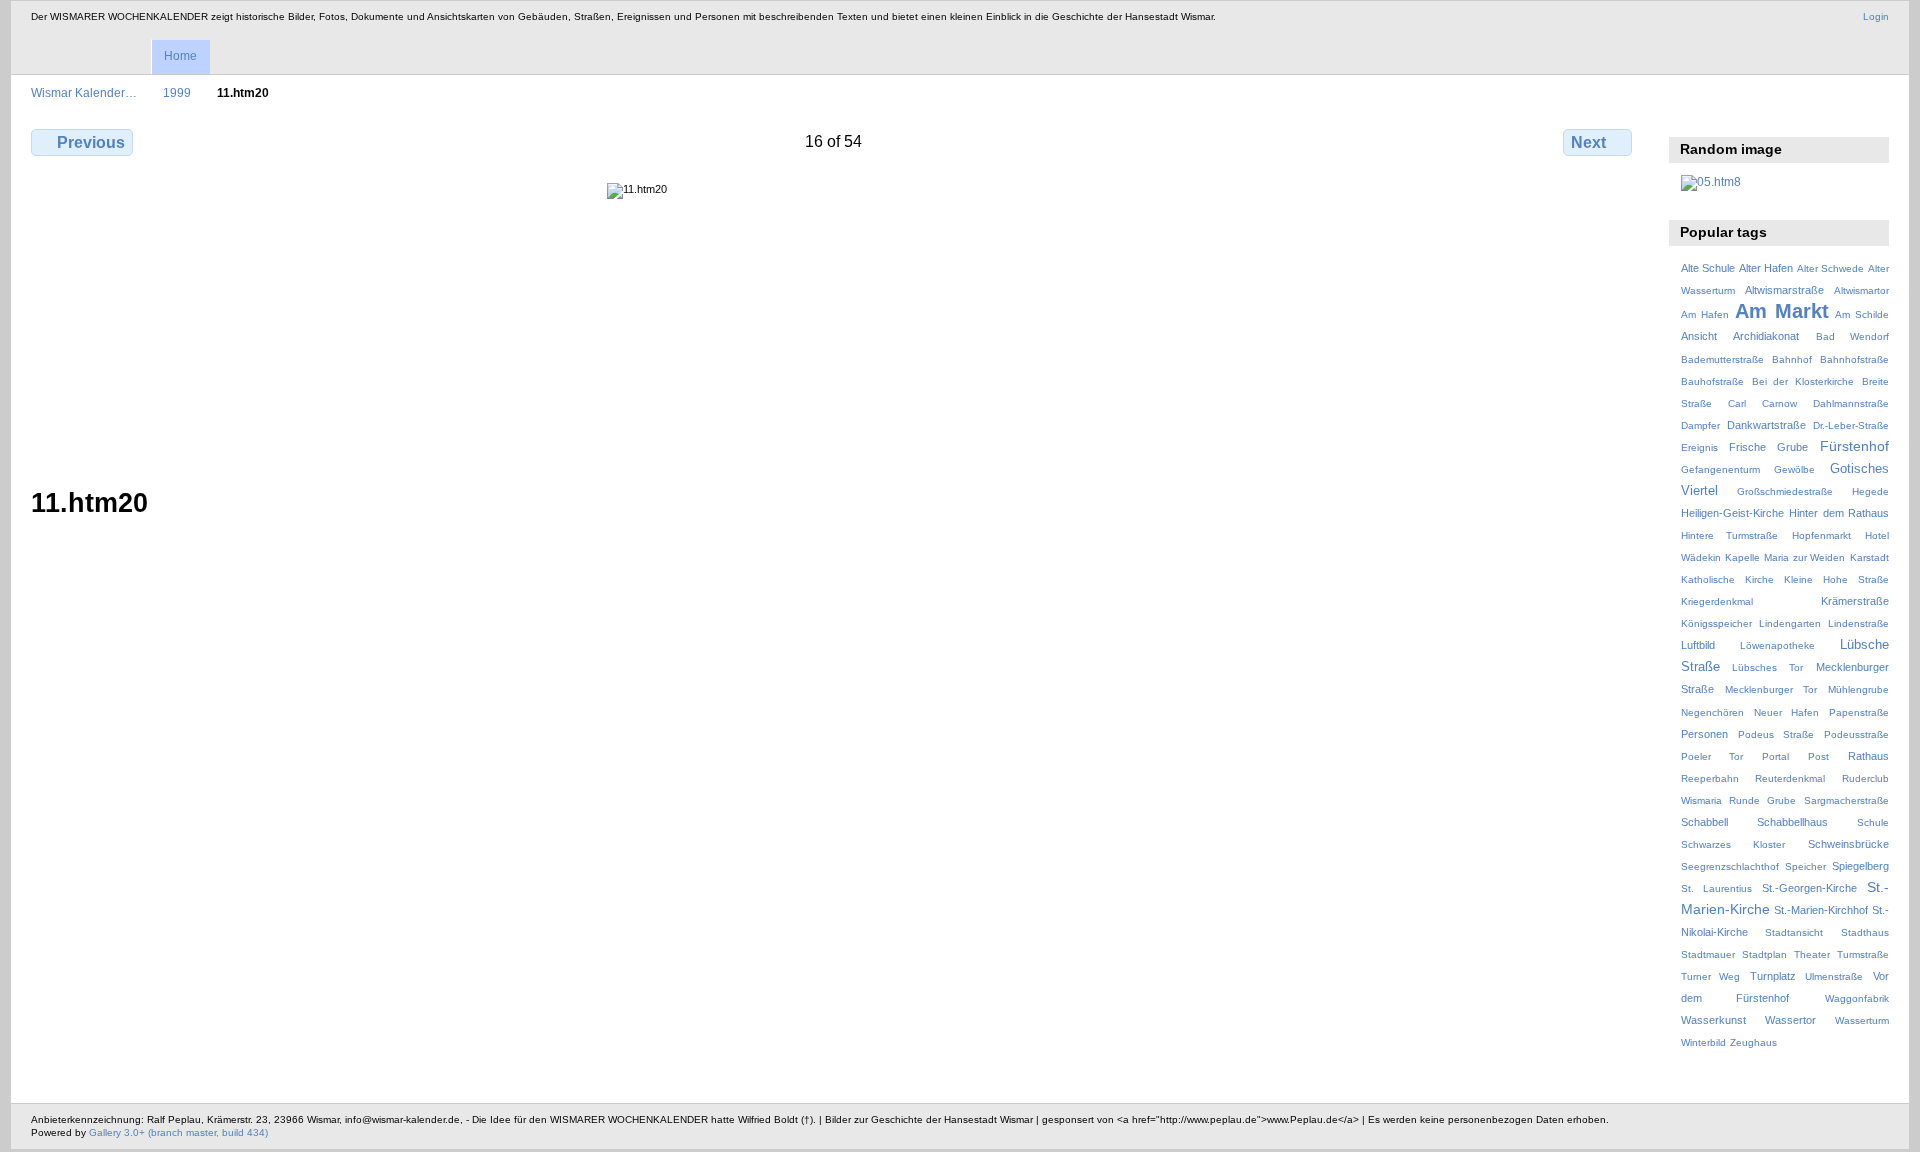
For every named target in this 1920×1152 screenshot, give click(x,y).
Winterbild (1703, 1042)
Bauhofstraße (1712, 381)
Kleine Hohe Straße (1836, 579)
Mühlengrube (1858, 689)
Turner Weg (1711, 976)
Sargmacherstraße (1846, 800)
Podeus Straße (1776, 734)
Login (1876, 16)
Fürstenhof (1854, 446)
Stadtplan (1764, 954)
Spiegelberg (1860, 866)
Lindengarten (1790, 623)
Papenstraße (1859, 712)
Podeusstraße (1856, 734)
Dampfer (1700, 425)
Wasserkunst (1713, 1020)
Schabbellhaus (1792, 822)
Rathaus (1868, 756)
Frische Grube (1768, 447)
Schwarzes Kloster (1733, 844)
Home (180, 56)
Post (1818, 756)
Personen (1704, 734)
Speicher (1805, 866)
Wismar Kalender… (84, 92)
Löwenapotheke (1777, 645)
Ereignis (1699, 447)
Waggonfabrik (1857, 998)
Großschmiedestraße (1785, 491)
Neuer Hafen (1786, 712)
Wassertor (1790, 1020)
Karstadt (1869, 557)
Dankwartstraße (1766, 425)
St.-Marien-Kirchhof (1821, 910)
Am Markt (1782, 311)
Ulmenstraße (1834, 976)
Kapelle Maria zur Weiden (1785, 557)
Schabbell (1704, 822)
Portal (1775, 756)
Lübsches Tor (1767, 667)
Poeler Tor (1712, 756)
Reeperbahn (1710, 778)
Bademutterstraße (1722, 359)
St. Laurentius (1716, 888)
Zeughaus (1753, 1042)
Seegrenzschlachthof (1730, 866)
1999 (177, 92)
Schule (1873, 822)
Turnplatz (1773, 976)
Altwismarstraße (1784, 290)
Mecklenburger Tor (1771, 689)
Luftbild (1698, 645)
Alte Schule (1708, 268)
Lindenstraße (1858, 623)
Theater (1812, 954)
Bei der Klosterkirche (1803, 381)
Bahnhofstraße (1854, 359)
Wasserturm (1862, 1020)
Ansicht (1699, 336)
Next (1588, 142)
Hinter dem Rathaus (1839, 513)
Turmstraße (1863, 954)
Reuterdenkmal (1790, 778)
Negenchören (1712, 712)
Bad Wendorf (1852, 336)
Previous (91, 142)
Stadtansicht (1794, 932)
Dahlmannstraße (1851, 403)
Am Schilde (1862, 314)
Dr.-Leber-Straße (1851, 425)
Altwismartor (1861, 290)
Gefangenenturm (1720, 469)
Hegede (1870, 491)
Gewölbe (1794, 469)
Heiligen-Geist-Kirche (1732, 513)
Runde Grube (1762, 800)
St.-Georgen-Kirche (1809, 888)
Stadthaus (1865, 932)
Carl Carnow (1762, 403)
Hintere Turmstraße (1730, 535)
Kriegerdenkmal (1717, 601)
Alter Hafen (1766, 268)
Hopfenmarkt (1821, 535)
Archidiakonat (1766, 336)
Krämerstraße (1855, 601)
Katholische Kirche (1727, 579)
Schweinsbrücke (1848, 844)
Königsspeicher (1716, 623)
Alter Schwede (1830, 268)
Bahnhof (1792, 359)
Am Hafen (1705, 314)
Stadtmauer (1708, 954)
